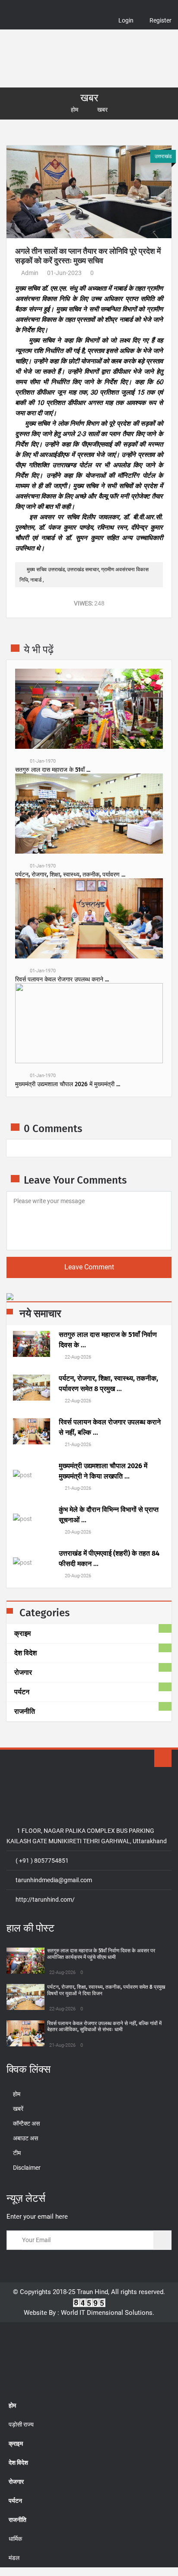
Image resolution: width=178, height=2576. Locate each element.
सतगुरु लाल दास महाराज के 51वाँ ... (53, 770)
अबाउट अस (25, 2138)
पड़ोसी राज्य (21, 2424)
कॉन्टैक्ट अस (26, 2123)
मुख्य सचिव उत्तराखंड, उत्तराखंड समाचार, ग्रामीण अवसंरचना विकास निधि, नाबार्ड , (84, 575)
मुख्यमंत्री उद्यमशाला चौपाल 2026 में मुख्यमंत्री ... (68, 1084)
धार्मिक (15, 2539)
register (161, 20)
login (126, 20)
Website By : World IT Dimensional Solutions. (89, 2313)
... (108, 1340)
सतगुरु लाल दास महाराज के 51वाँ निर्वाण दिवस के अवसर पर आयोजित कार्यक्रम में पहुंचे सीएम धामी (101, 1954)
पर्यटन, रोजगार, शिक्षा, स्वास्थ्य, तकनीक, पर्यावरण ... (70, 875)
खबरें (18, 2109)
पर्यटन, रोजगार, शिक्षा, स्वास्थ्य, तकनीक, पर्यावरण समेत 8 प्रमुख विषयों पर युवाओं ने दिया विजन (106, 1990)
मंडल (14, 2558)
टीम (17, 2153)
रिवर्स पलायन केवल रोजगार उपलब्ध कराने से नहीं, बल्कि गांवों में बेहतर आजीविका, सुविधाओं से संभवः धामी (104, 2026)
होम (75, 110)
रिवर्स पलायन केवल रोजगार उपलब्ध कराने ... (62, 980)
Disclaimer (27, 2168)
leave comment (89, 1267)
